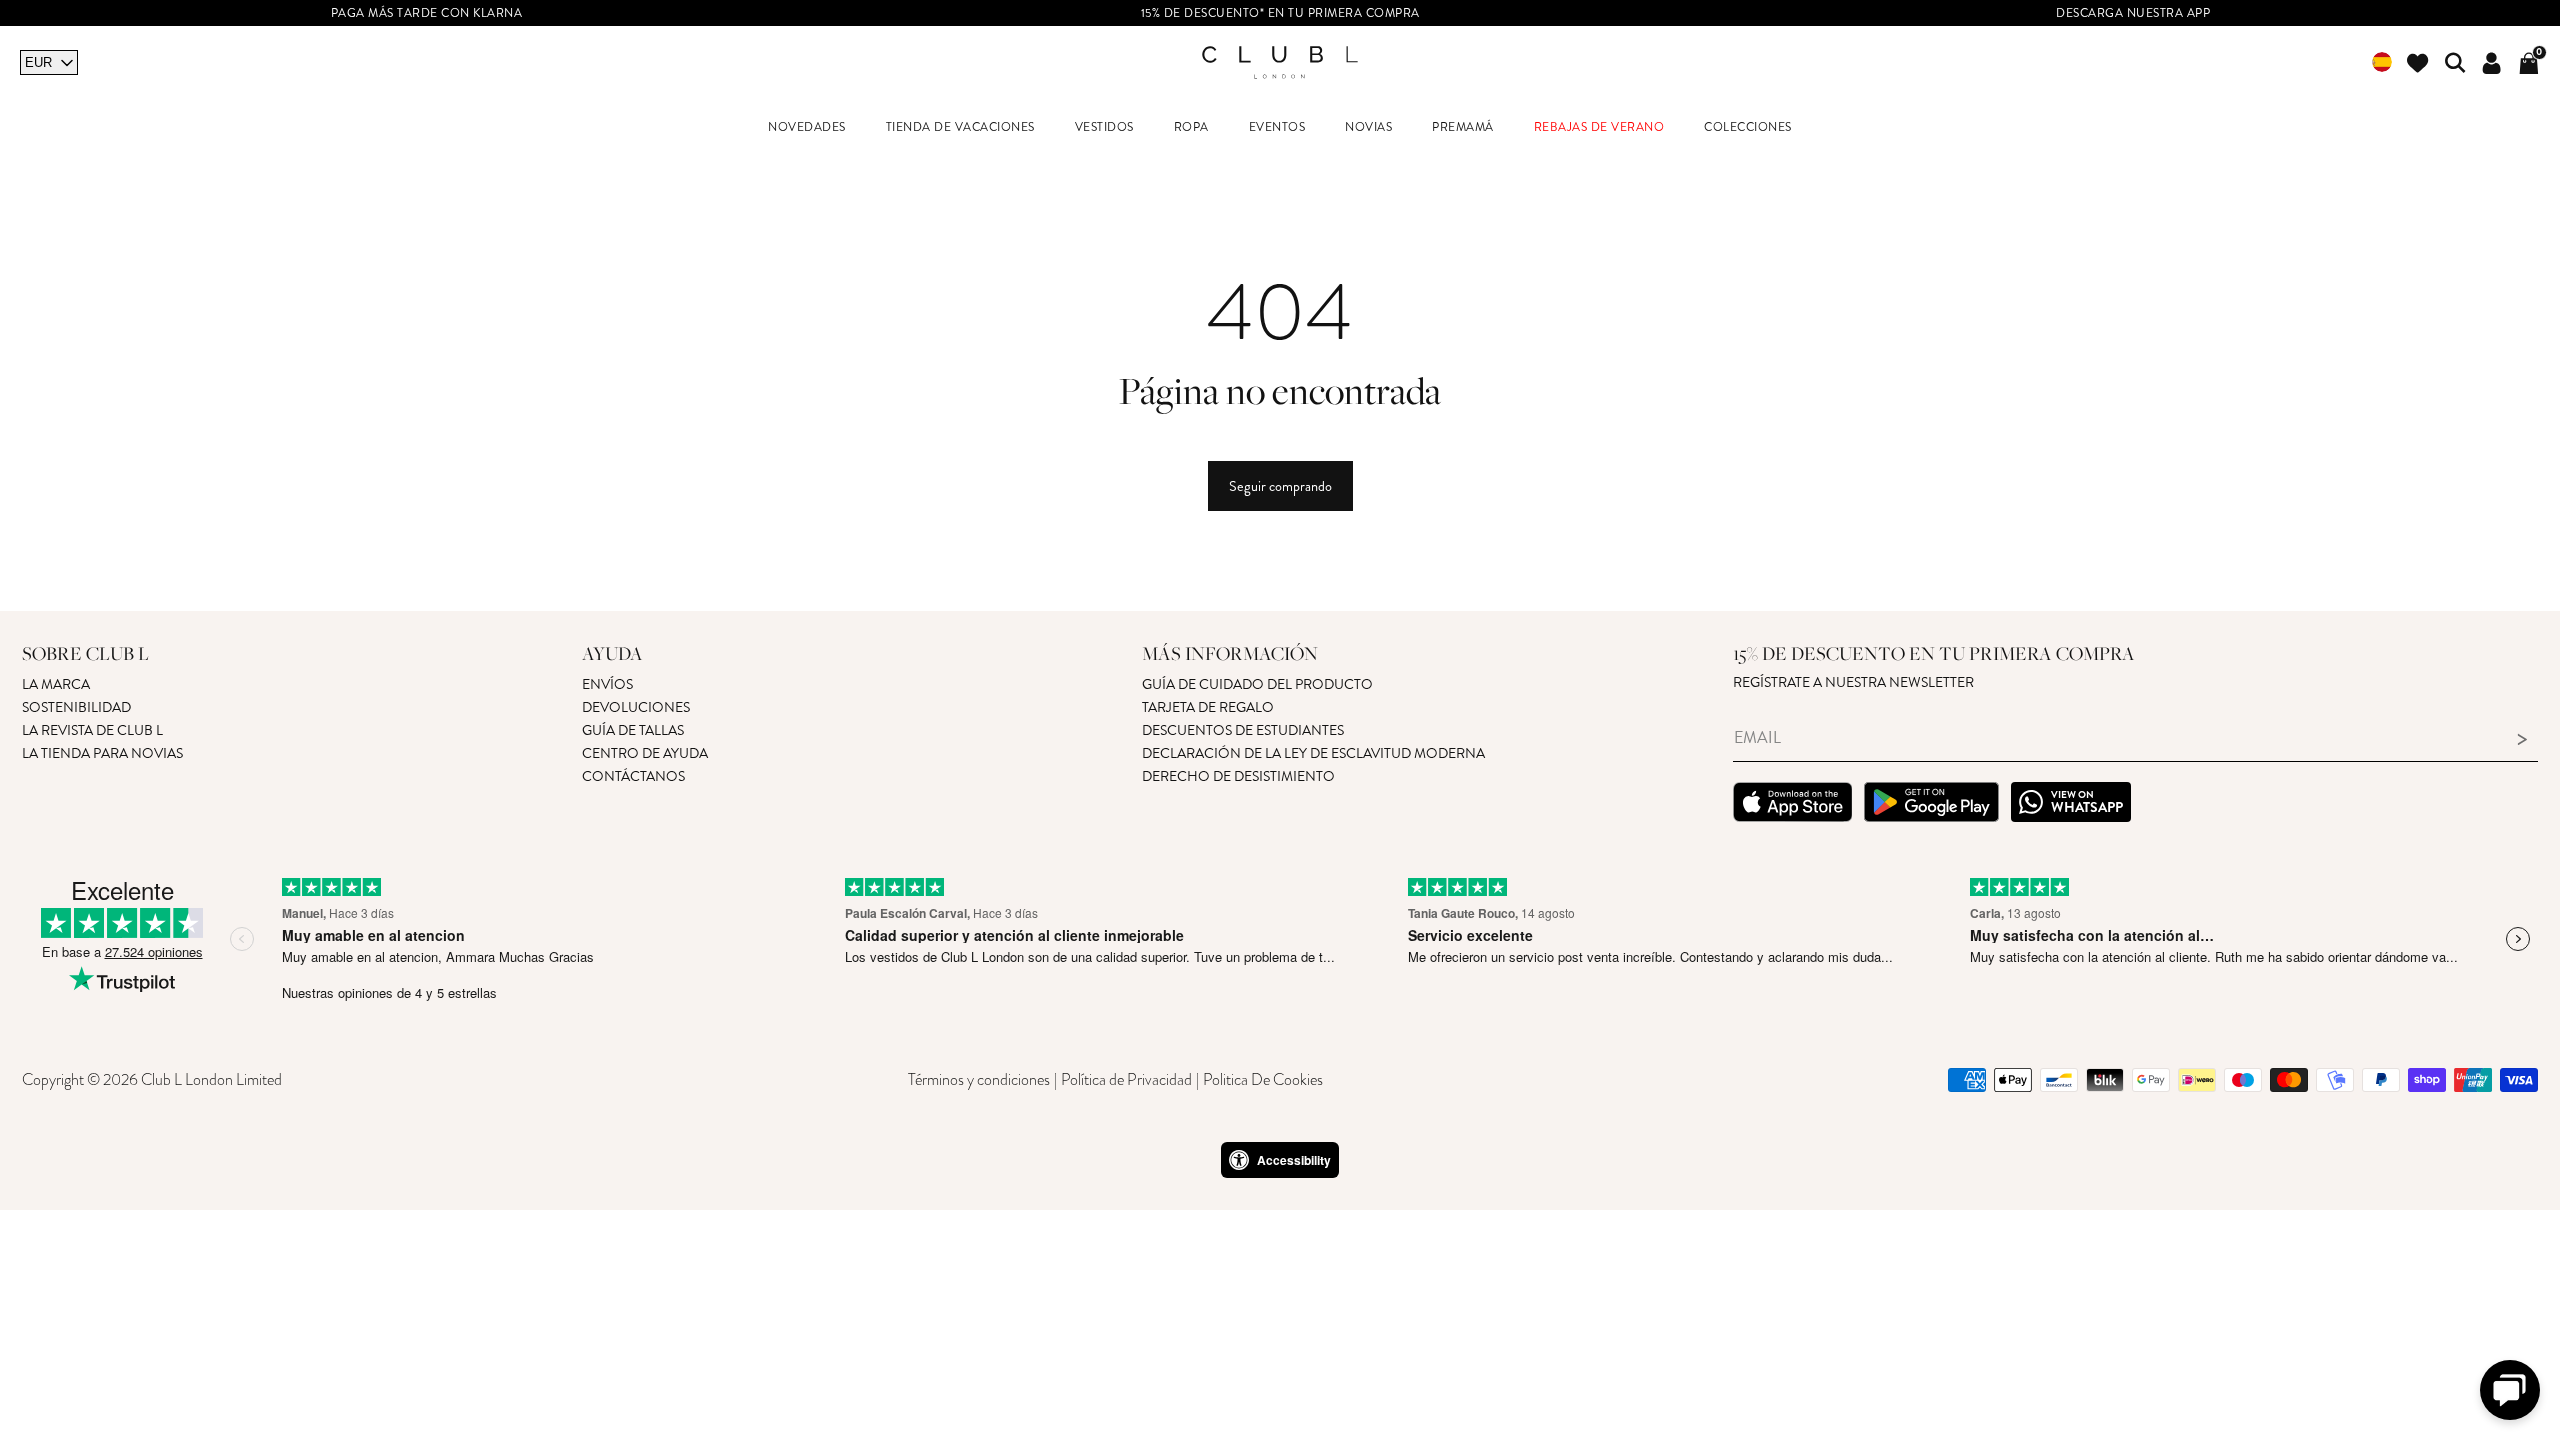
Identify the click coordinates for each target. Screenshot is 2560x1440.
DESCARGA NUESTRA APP (2133, 13)
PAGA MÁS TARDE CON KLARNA (427, 13)
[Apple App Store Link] (1793, 805)
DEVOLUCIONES (636, 707)
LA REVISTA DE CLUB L (92, 730)
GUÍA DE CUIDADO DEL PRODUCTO (1257, 684)
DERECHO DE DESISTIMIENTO (1238, 776)
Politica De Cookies (1263, 1080)
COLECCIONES (1748, 127)
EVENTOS (1277, 127)
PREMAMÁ (1463, 127)
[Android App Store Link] (1931, 805)
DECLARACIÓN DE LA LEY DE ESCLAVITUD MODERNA (1313, 753)
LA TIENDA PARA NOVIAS (102, 753)
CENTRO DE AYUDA (645, 753)
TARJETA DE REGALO (1208, 707)
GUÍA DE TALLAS (633, 730)
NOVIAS (1368, 127)
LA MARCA (56, 684)
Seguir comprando (1280, 486)
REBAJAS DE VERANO (1599, 127)
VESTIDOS (1104, 127)
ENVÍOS (607, 684)
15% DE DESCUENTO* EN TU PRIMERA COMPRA (1280, 13)
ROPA (1191, 127)
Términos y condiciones (979, 1080)
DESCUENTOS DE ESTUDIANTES (1243, 730)
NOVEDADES (807, 127)
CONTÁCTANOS (633, 776)
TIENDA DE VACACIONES (960, 127)
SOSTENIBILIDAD (76, 707)
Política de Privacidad (1126, 1080)
